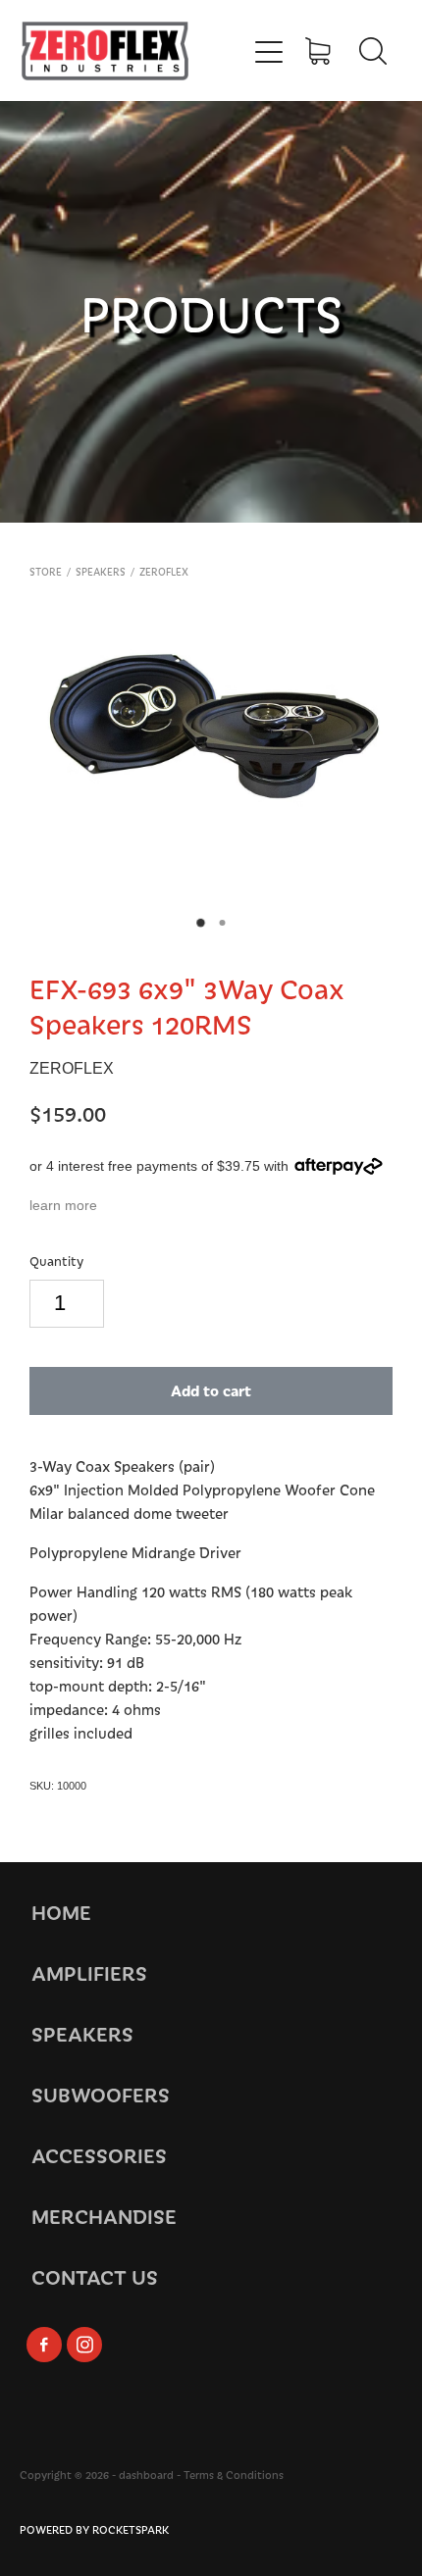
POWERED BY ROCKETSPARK (94, 2529)
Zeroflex (164, 572)
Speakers (101, 572)
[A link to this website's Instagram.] (84, 2345)
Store (46, 572)
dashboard (146, 2475)
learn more (63, 1205)
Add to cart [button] (211, 1390)
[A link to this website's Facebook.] (44, 2345)
